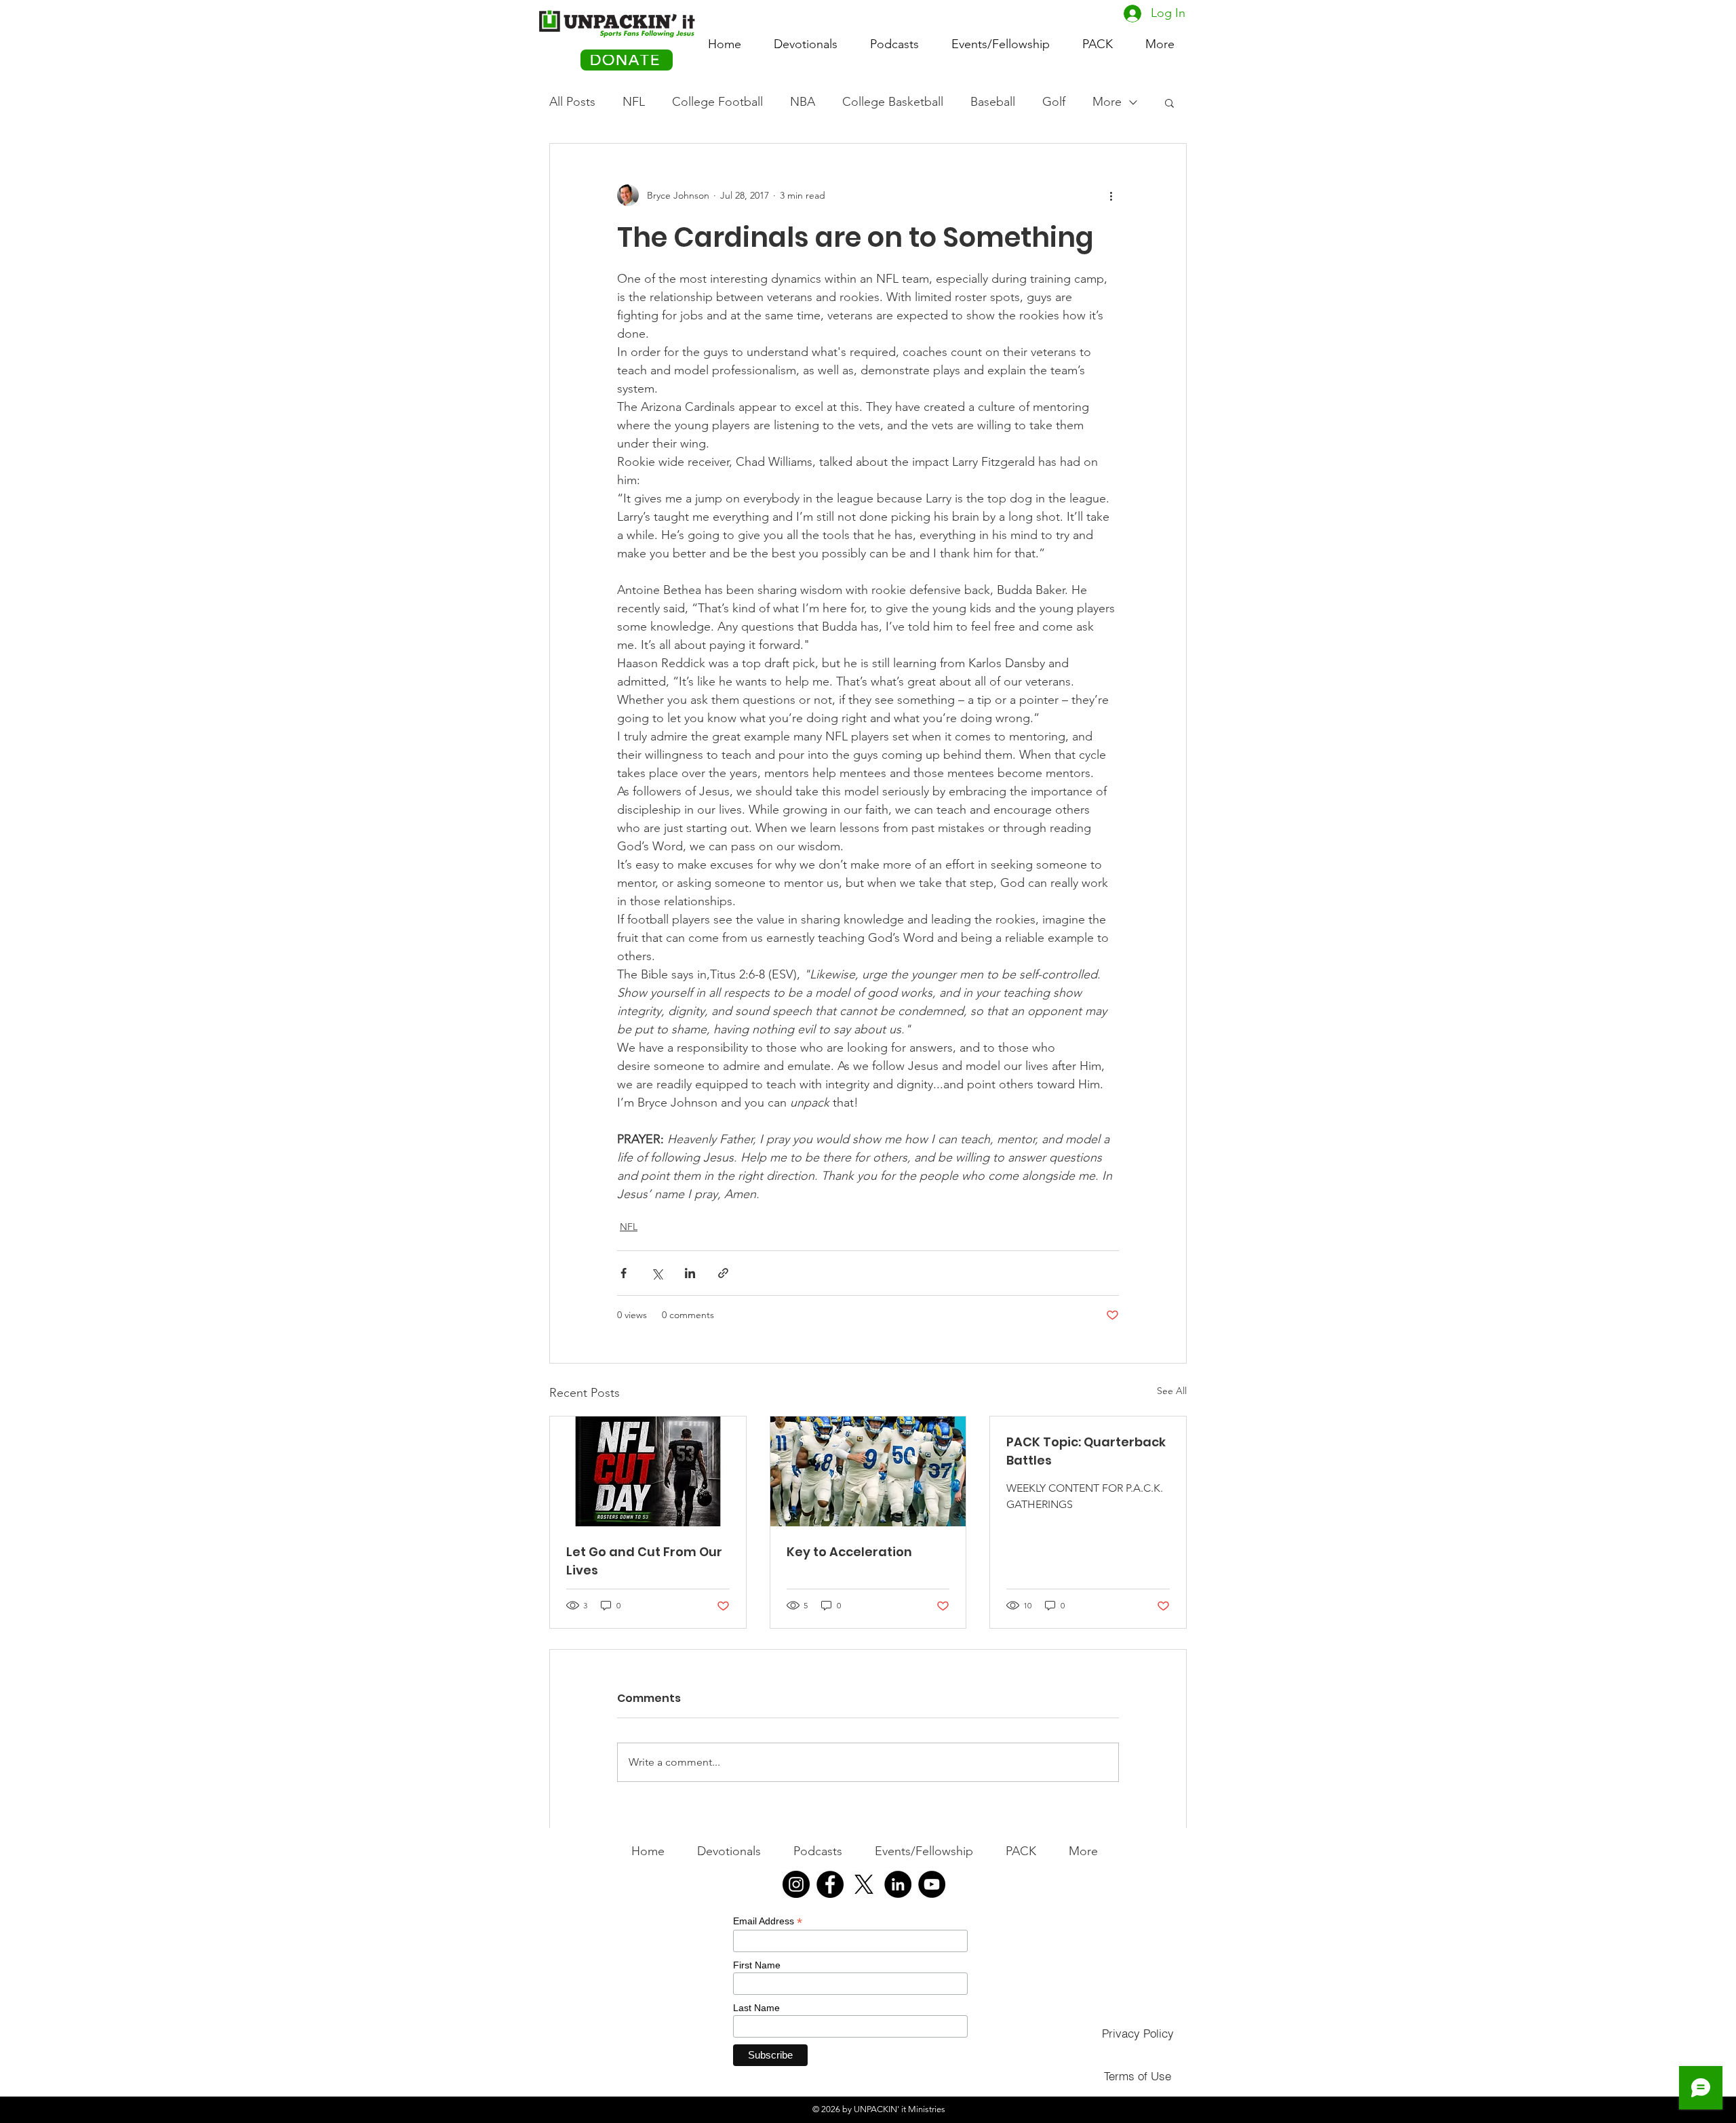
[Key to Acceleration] (868, 1471)
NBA (803, 102)
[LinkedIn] (898, 1884)
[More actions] (1111, 195)
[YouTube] (932, 1884)
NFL (634, 102)
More (1107, 102)
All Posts (572, 102)
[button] (1098, 38)
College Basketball (893, 102)
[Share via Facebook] (624, 1273)
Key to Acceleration (849, 1552)
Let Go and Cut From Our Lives (644, 1561)
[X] (864, 1884)
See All (1172, 1391)
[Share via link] (723, 1273)
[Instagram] (796, 1884)
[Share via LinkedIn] (690, 1273)
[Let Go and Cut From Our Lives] (648, 1471)
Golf (1054, 102)
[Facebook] (830, 1884)
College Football (717, 102)
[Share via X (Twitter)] (657, 1273)
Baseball (993, 102)
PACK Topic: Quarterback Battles (1086, 1451)
